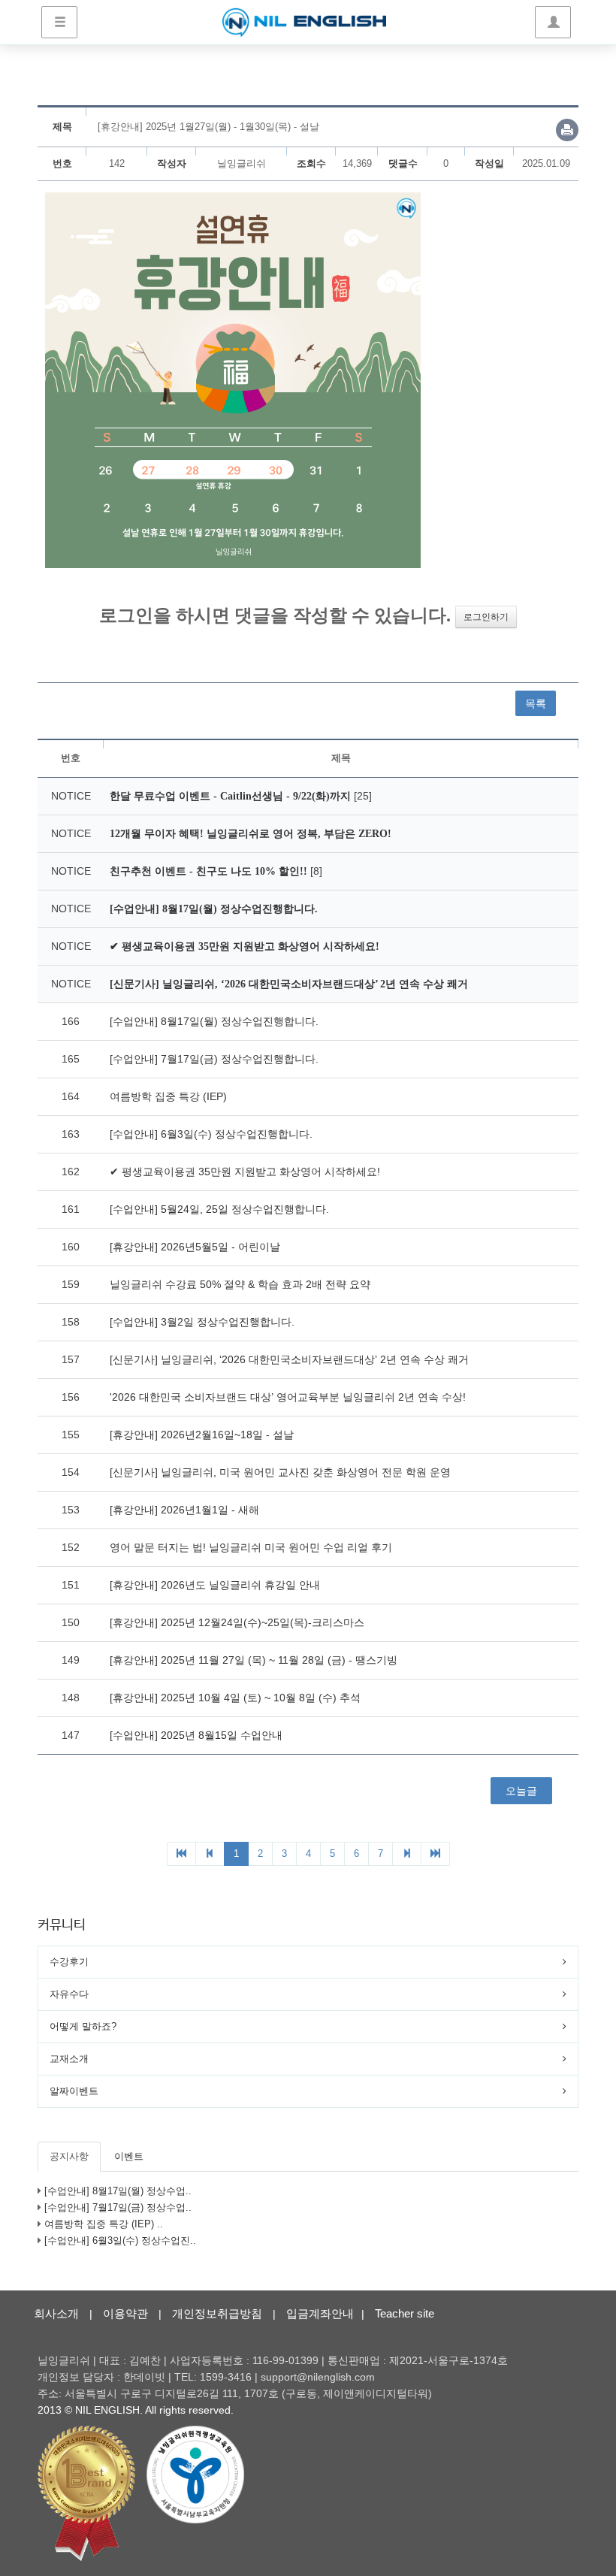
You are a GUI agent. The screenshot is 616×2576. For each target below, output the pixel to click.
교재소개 (69, 2059)
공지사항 (69, 2156)
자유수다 (69, 1994)
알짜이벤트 (74, 2091)
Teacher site (405, 2313)
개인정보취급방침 (217, 2313)
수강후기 (69, 1962)
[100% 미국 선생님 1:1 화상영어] (304, 23)
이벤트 (129, 2156)
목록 (536, 703)
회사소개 (56, 2313)
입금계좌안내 (320, 2313)
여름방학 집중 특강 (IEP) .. (104, 2224)
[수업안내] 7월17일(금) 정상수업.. (118, 2207)
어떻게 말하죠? (83, 2026)
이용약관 (125, 2313)
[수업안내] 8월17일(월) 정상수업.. (118, 2191)
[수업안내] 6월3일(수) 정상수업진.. (120, 2240)
